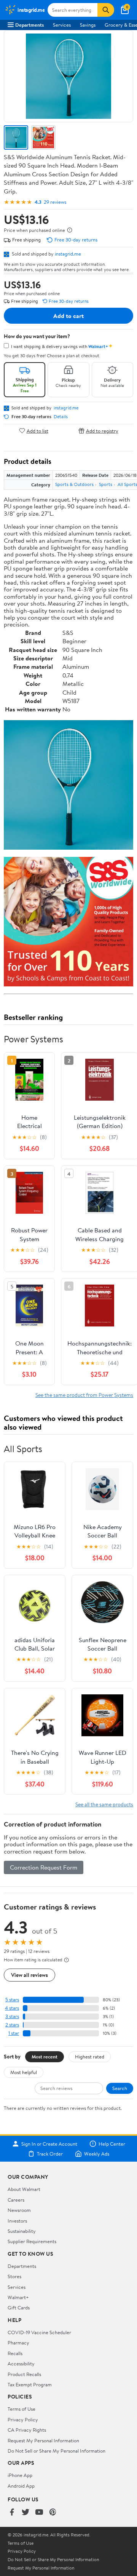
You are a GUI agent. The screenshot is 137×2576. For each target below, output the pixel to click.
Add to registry (102, 431)
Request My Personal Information (43, 2440)
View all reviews (29, 1975)
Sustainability (22, 2231)
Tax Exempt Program (30, 2384)
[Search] (106, 10)
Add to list (37, 431)
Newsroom (19, 2210)
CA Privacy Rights (27, 2430)
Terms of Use (22, 2409)
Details (61, 417)
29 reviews (55, 202)
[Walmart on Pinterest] (53, 2513)
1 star (14, 2033)
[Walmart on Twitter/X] (25, 2513)
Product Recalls (24, 2374)
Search (120, 2088)
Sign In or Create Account (49, 2144)
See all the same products (104, 1804)
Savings (88, 25)
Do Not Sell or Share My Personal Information (57, 2451)
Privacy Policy (23, 2419)
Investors (17, 2221)
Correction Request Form (44, 1867)
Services (62, 25)
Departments (29, 25)
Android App (21, 2486)
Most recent (45, 2057)
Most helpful (24, 2072)
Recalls (15, 2353)
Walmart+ (18, 2297)
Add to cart (68, 316)
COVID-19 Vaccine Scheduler (39, 2332)
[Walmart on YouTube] (39, 2513)
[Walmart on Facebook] (12, 2513)
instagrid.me (68, 254)
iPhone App (20, 2475)
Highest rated (90, 2057)
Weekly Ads (97, 2154)
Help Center (112, 2144)
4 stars (12, 2008)
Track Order (50, 2154)
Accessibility (21, 2363)
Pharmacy (18, 2343)
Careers (16, 2200)
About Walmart (24, 2189)
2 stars (12, 2025)
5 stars (12, 2000)
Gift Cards (19, 2308)
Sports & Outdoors (74, 484)
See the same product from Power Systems (84, 1395)
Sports (106, 484)
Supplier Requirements (32, 2241)
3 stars (12, 2016)
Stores (14, 2276)
